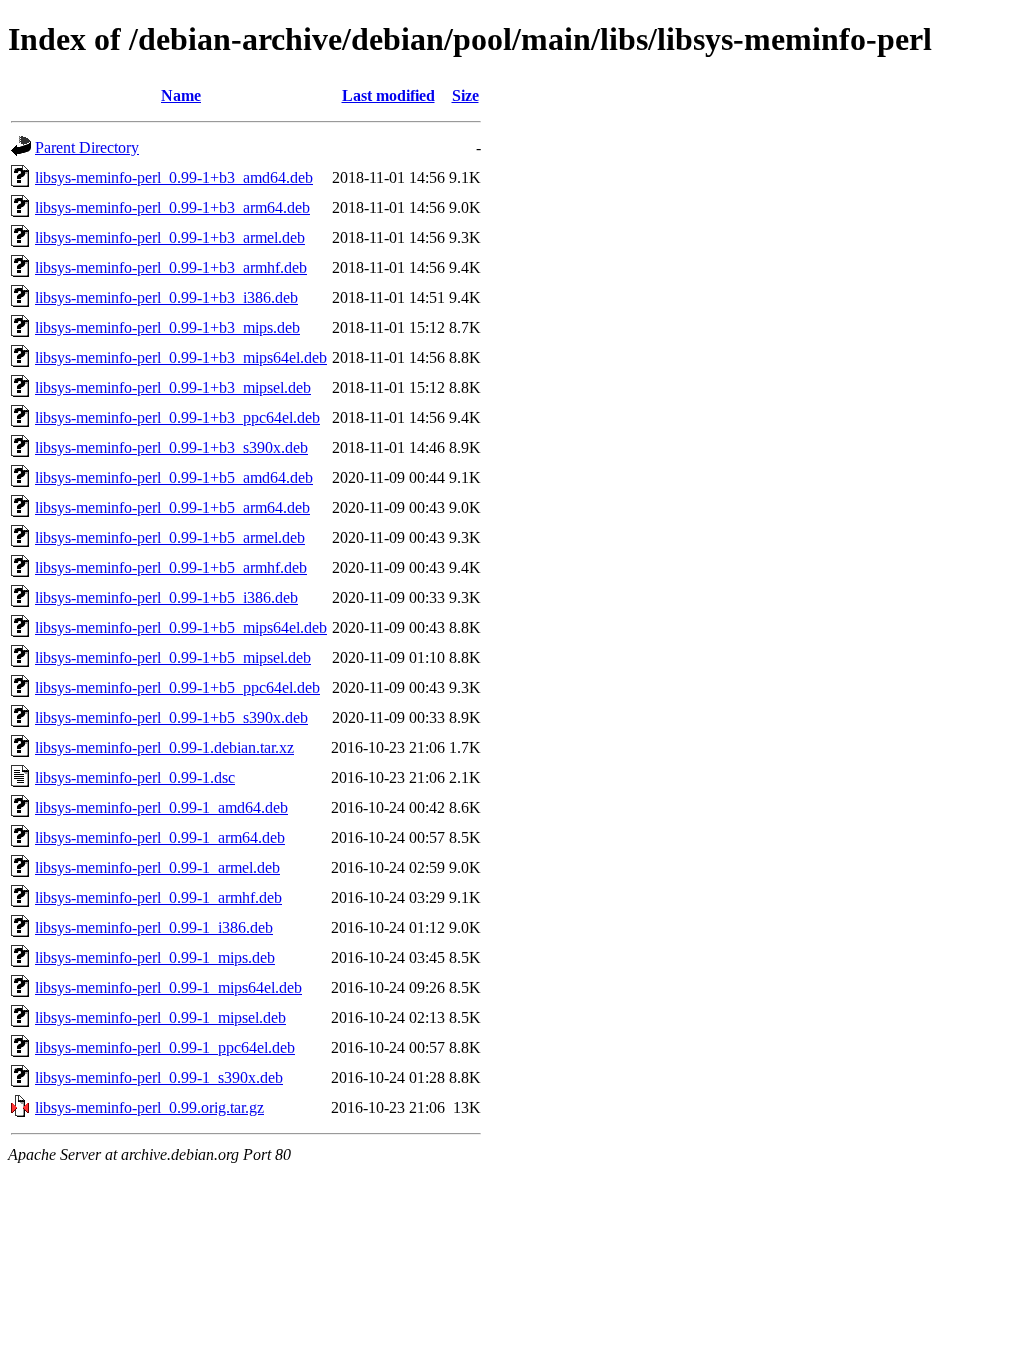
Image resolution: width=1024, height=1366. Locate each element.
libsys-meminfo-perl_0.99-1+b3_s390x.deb (171, 447)
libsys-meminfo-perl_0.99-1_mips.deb (155, 957)
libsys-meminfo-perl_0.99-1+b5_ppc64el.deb (177, 687)
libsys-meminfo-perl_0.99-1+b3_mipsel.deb (173, 387)
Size (465, 95)
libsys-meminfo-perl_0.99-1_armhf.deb (158, 897)
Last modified (388, 95)
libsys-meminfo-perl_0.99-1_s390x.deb (159, 1077)
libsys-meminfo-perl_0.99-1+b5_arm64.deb (172, 507)
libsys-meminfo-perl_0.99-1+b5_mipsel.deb (173, 657)
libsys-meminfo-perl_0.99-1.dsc (135, 777)
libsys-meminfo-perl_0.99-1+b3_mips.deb (167, 327)
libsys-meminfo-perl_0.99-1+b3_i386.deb (166, 297)
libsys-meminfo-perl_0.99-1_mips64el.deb (168, 987)
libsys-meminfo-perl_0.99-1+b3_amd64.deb (174, 177)
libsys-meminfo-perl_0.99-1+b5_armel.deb (170, 537)
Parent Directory (87, 147)
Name (181, 95)
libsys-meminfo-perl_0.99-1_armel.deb (157, 867)
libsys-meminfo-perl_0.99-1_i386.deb (154, 927)
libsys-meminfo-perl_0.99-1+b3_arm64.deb (172, 207)
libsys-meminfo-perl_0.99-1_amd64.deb (161, 807)
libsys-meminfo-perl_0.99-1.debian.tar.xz (164, 747)
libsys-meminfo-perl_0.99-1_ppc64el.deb (165, 1047)
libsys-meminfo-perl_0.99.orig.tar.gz (149, 1107)
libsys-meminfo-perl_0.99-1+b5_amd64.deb (174, 477)
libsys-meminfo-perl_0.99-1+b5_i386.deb (166, 597)
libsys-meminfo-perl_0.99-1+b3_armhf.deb (171, 267)
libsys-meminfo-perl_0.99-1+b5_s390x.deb (171, 717)
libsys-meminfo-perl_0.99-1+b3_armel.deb (170, 237)
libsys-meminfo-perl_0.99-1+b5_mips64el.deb (181, 627)
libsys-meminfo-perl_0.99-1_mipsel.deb (160, 1017)
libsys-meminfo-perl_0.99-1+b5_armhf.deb (171, 567)
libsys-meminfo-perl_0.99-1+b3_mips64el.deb (181, 357)
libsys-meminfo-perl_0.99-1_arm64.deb (160, 837)
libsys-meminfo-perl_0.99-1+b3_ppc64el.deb (177, 417)
